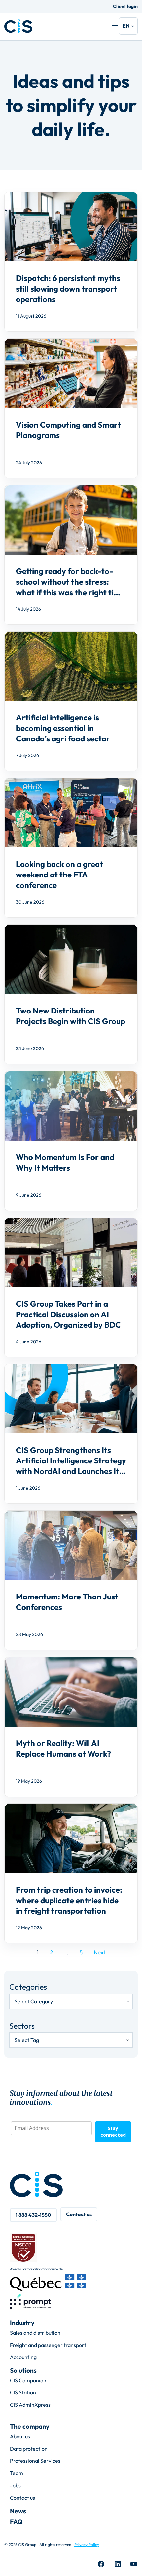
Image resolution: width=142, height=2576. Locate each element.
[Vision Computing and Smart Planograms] (71, 408)
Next (100, 1952)
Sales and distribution (35, 2333)
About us (20, 2436)
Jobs (15, 2485)
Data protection (29, 2449)
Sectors (22, 2026)
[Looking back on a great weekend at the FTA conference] (71, 848)
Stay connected (113, 2131)
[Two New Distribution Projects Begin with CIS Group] (71, 994)
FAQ (16, 2522)
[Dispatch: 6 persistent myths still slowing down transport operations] (71, 262)
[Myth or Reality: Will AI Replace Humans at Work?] (71, 1727)
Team (17, 2473)
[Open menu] (115, 27)
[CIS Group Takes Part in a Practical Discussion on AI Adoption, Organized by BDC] (71, 1288)
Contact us (22, 2498)
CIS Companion (28, 2380)
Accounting (23, 2357)
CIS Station (23, 2392)
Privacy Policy (87, 2544)
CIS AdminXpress (30, 2405)
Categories (28, 1987)
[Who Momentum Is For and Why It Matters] (71, 1141)
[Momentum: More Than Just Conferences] (71, 1580)
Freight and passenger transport (48, 2345)
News (18, 2511)
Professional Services (35, 2461)
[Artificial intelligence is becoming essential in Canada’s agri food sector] (71, 701)
